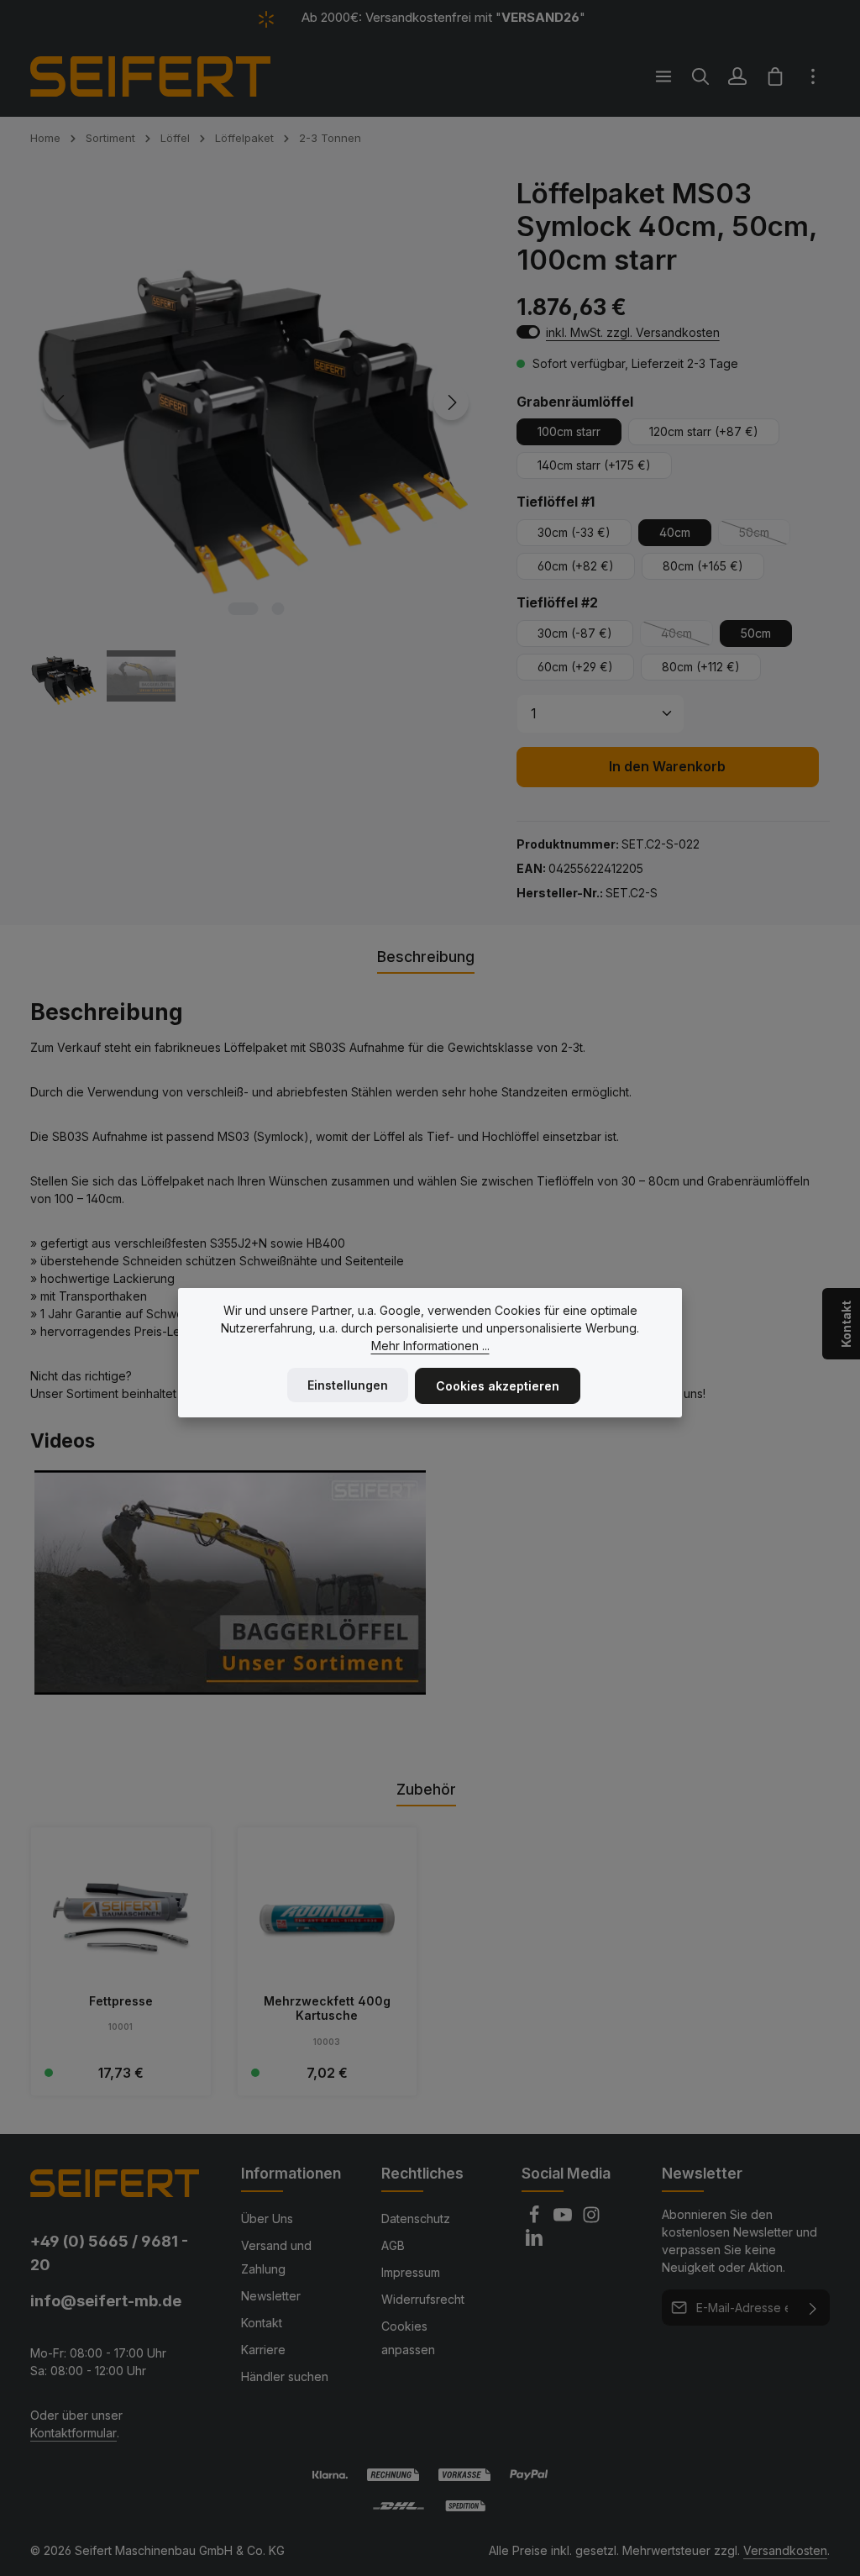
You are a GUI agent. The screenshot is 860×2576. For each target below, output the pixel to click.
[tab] (426, 958)
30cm (574, 532)
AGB (393, 2245)
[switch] (528, 332)
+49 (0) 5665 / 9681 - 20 (109, 2252)
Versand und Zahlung (276, 2257)
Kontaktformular (73, 2433)
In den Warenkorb (667, 767)
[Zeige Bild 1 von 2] (244, 609)
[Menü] (663, 76)
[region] (257, 444)
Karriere (263, 2350)
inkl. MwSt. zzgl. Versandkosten (633, 332)
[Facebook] (536, 2219)
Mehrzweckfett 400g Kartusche (327, 2008)
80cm (703, 566)
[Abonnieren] (813, 2308)
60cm (576, 566)
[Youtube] (564, 2219)
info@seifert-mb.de (106, 2300)
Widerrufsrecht (423, 2299)
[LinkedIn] (534, 2242)
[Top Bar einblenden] (813, 76)
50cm (765, 536)
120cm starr (704, 431)
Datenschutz (416, 2219)
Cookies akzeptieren (498, 1386)
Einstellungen (348, 1385)
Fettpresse (121, 2001)
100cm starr (569, 431)
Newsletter (271, 2296)
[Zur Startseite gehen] (150, 76)
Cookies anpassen (408, 2338)
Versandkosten (785, 2550)
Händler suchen (285, 2376)
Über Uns (267, 2219)
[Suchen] (700, 76)
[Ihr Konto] (737, 76)
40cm (675, 532)
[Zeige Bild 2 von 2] (278, 609)
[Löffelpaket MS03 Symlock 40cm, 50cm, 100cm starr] (256, 403)
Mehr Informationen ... (430, 1346)
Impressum (411, 2272)
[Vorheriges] (61, 402)
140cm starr (594, 465)
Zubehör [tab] (426, 1789)
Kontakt (262, 2323)
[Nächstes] (451, 402)
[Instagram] (591, 2219)
